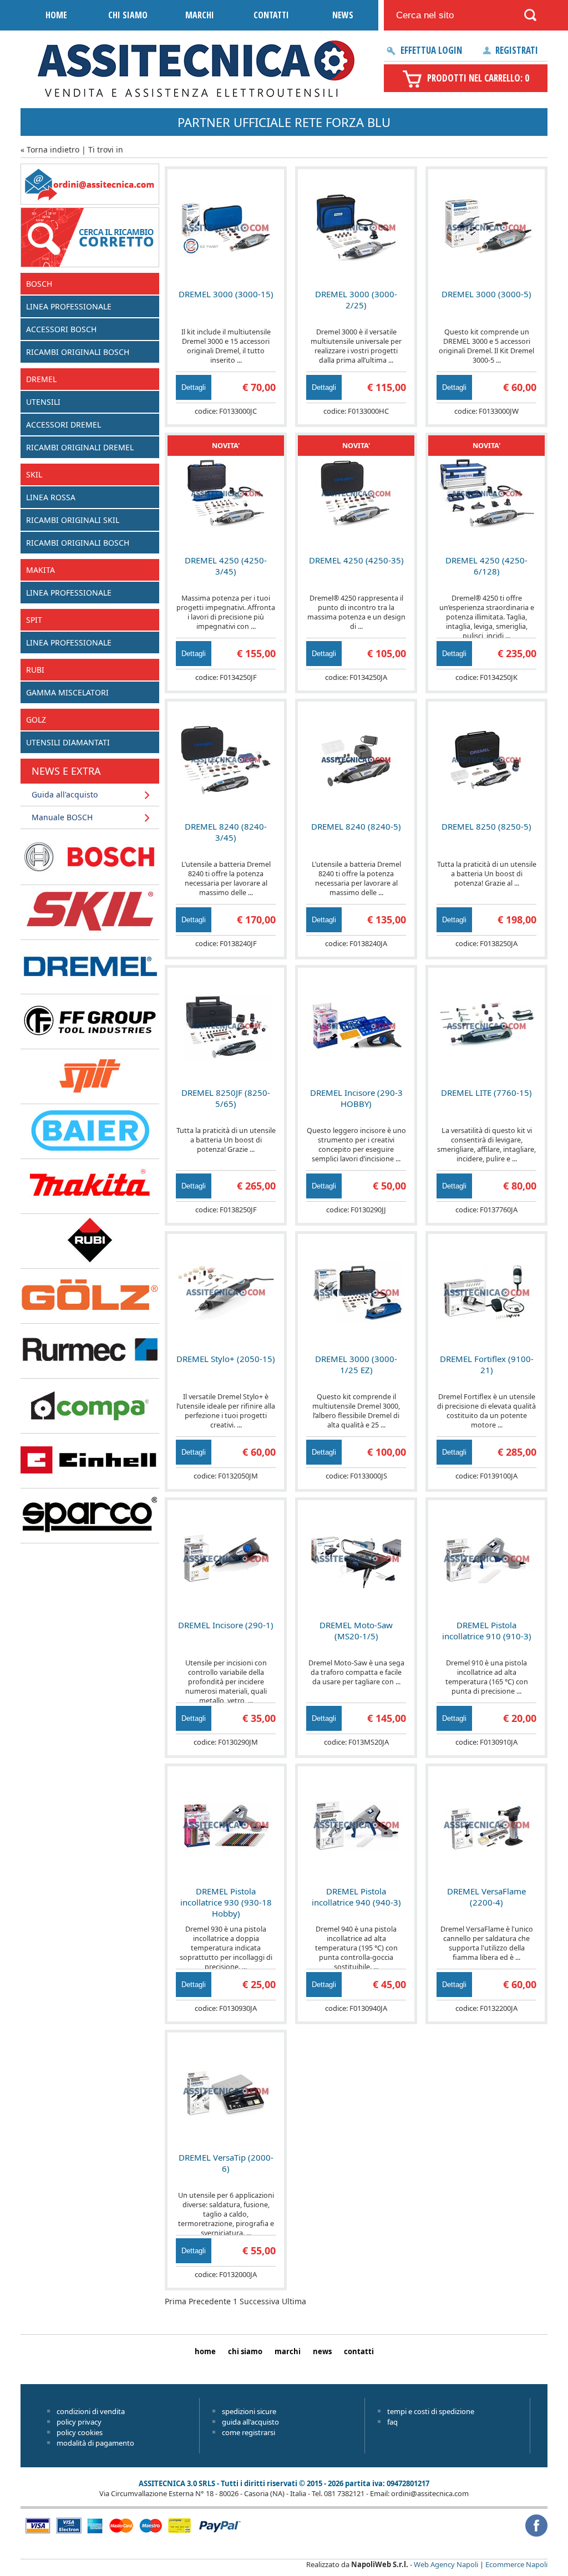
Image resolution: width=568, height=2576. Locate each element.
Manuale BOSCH (62, 817)
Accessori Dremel (64, 425)
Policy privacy (79, 2422)
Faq (392, 2422)
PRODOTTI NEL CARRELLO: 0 (478, 78)
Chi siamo (128, 15)
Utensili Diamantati (68, 742)
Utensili (43, 402)
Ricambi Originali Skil (73, 520)
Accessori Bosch (61, 329)
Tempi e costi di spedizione (431, 2411)
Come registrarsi (248, 2432)
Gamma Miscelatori (67, 692)
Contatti (271, 15)
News (343, 15)
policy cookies (80, 2432)
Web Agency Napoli (446, 2564)
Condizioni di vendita (91, 2411)
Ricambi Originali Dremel (80, 447)
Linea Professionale (69, 306)
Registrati (517, 50)
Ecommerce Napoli (516, 2564)
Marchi (200, 15)
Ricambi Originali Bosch (78, 352)
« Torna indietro (50, 149)
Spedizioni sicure (249, 2411)
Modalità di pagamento (95, 2443)
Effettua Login (431, 50)
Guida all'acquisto (65, 794)
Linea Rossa (51, 497)
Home (56, 15)
